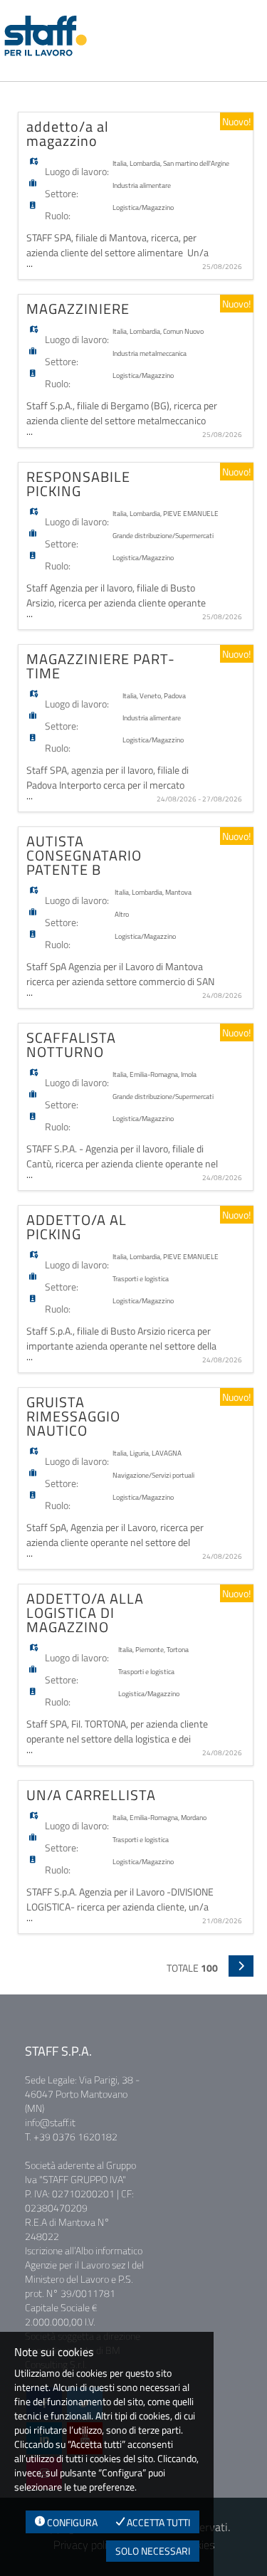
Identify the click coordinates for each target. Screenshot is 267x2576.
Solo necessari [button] (153, 2551)
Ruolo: (58, 215)
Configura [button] (71, 2522)
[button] (241, 1966)
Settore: (62, 193)
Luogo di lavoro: (77, 171)
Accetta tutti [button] (157, 2522)
